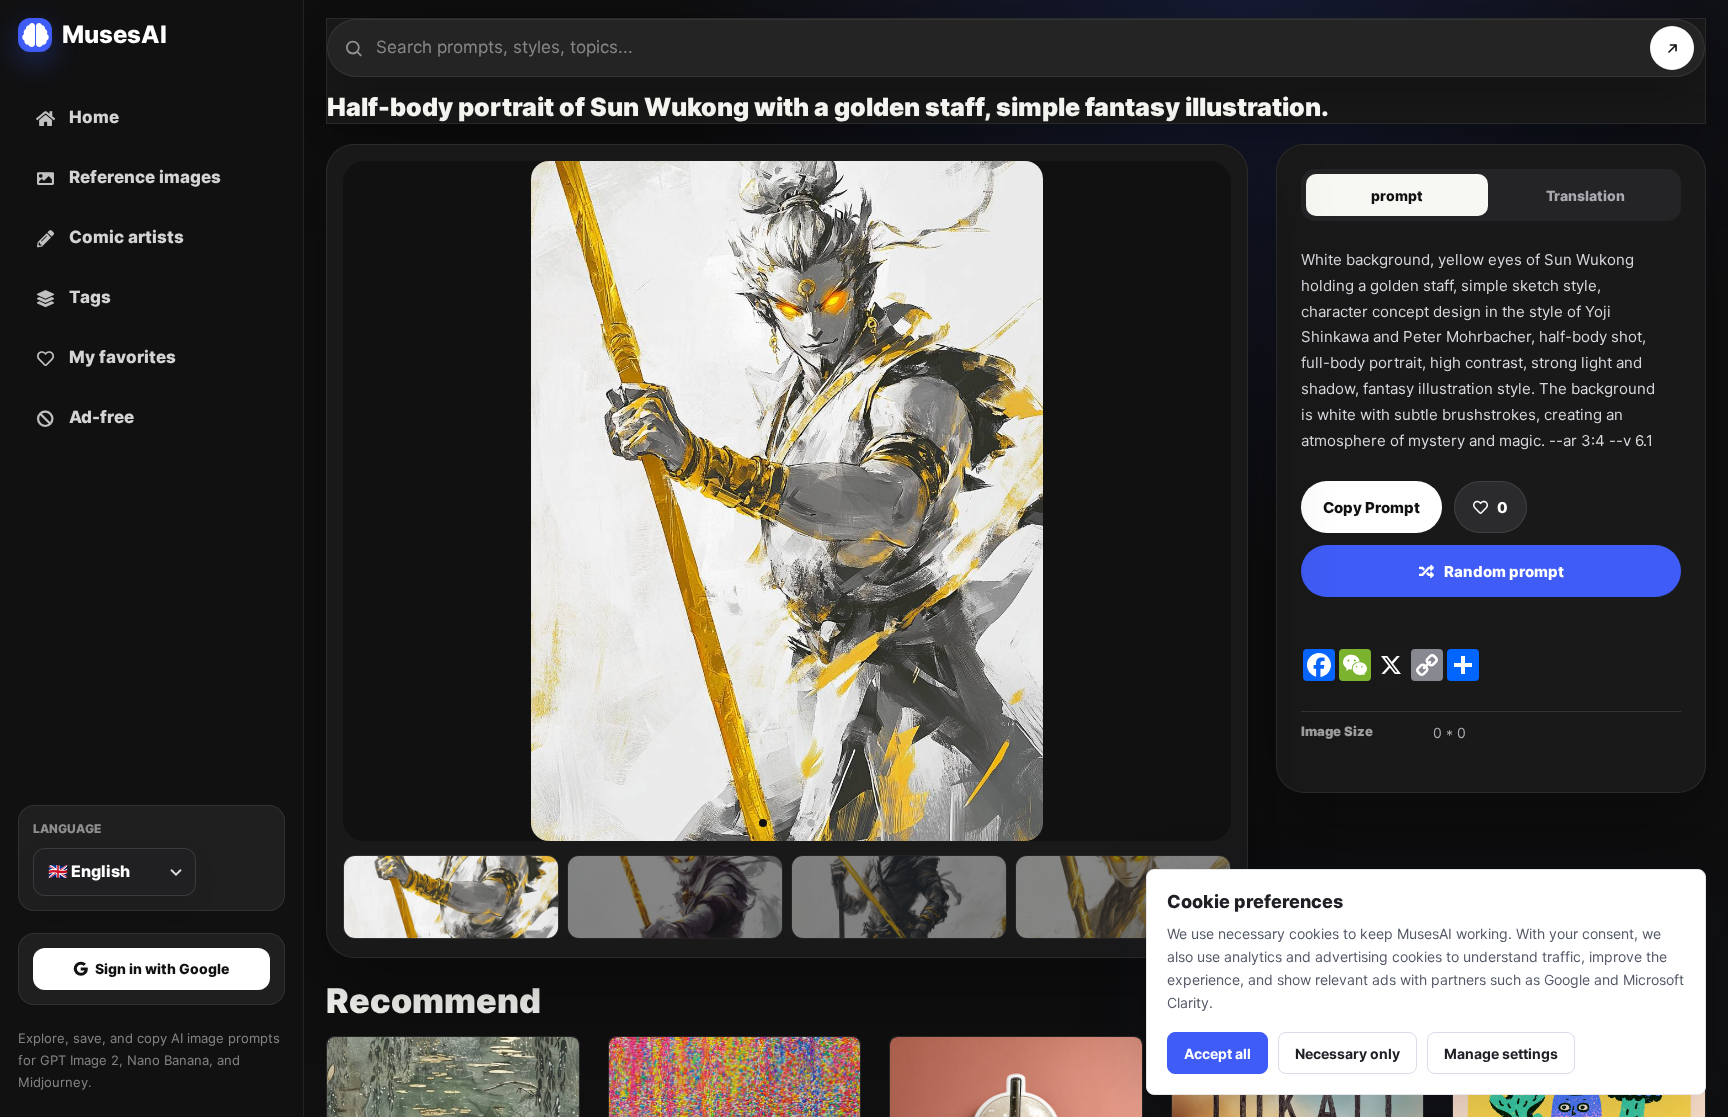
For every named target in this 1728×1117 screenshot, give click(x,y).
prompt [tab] (1397, 195)
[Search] (1672, 48)
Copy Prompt (1371, 507)
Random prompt (1504, 571)
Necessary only (1347, 1053)
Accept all (1217, 1053)
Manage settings (1501, 1053)
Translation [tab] (1585, 195)
